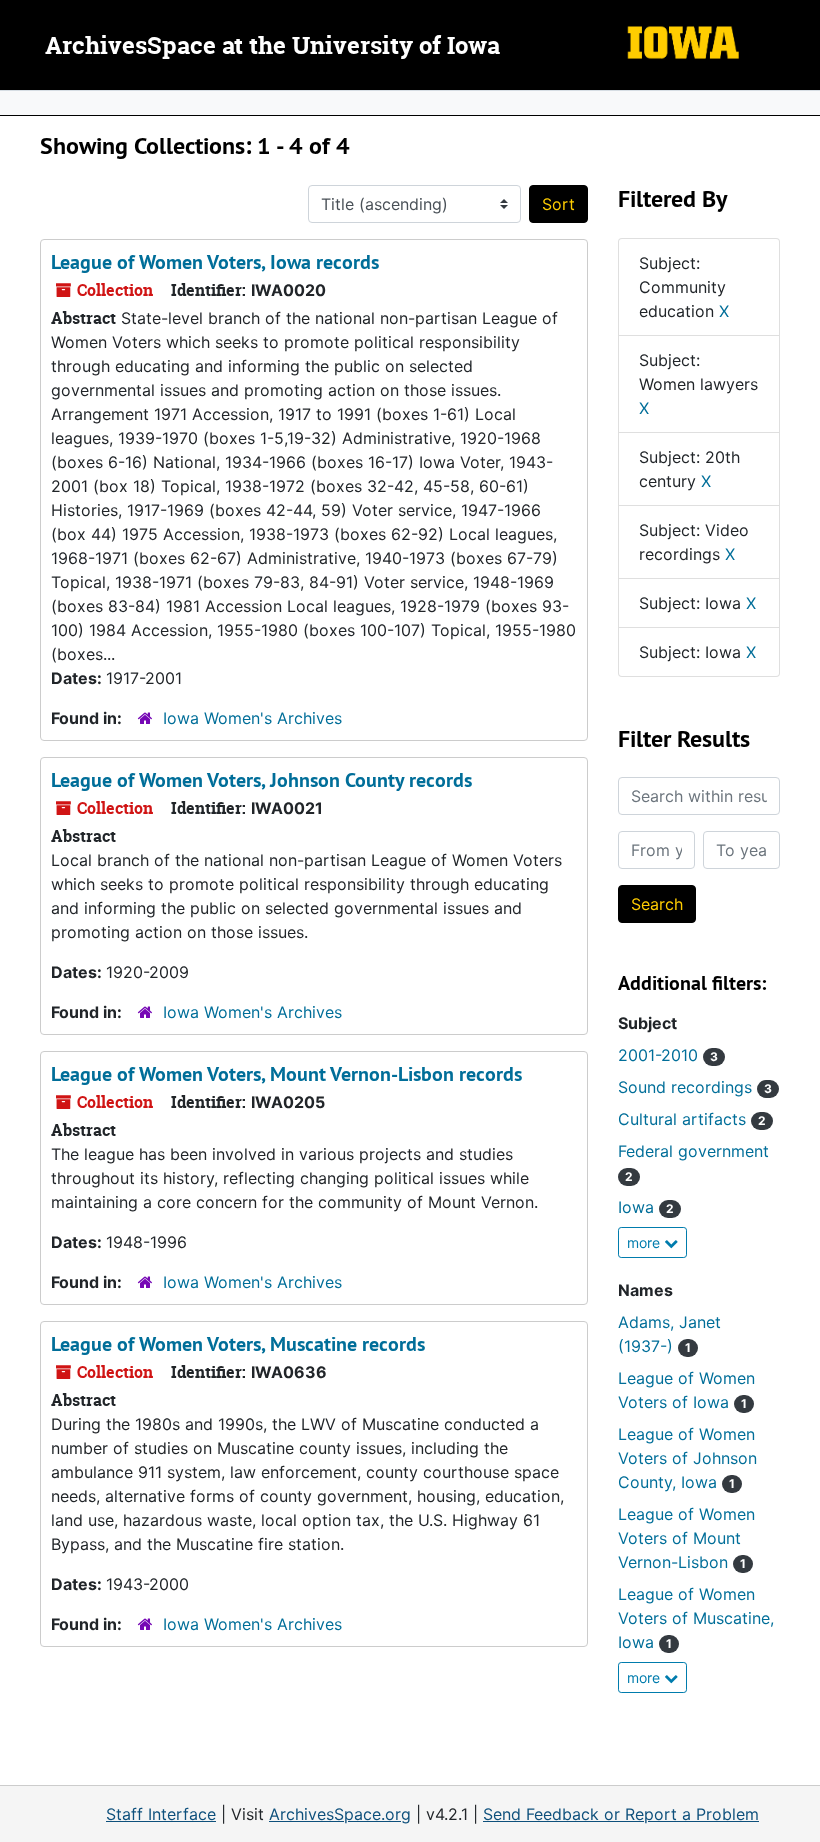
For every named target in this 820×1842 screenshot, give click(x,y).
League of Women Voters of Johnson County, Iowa (687, 1458)
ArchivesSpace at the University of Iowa (272, 47)
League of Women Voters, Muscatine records (238, 1344)
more (645, 1242)
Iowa (646, 1207)
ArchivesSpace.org (340, 1814)
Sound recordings (695, 1087)
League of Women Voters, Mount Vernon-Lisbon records (286, 1074)
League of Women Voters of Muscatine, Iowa (696, 1618)
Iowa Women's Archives (252, 718)
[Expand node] (800, 103)
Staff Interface (161, 1814)
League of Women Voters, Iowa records (215, 262)
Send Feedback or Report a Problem (621, 1814)
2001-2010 (668, 1055)
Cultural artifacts (692, 1119)
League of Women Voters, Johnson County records (261, 780)
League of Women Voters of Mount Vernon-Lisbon (686, 1538)
